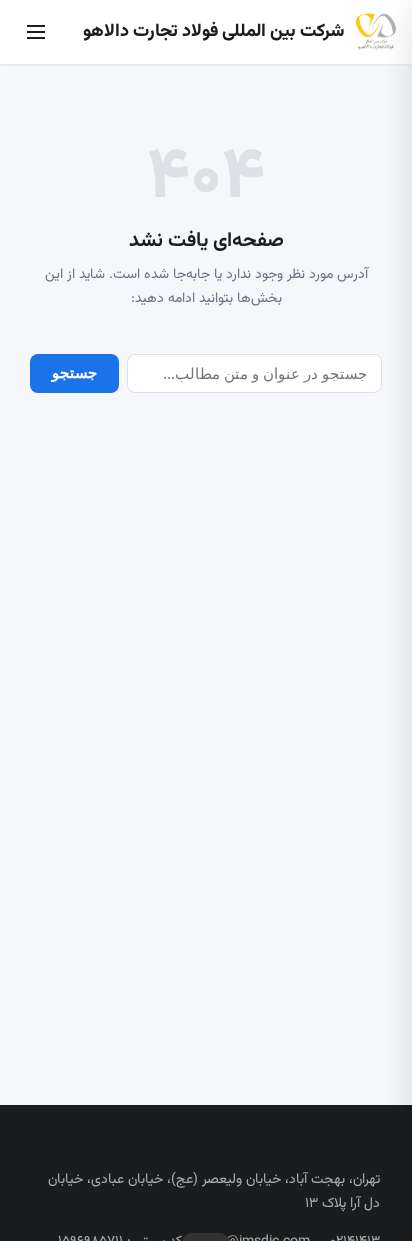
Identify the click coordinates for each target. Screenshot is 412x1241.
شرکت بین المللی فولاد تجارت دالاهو (213, 32)
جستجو (74, 372)
